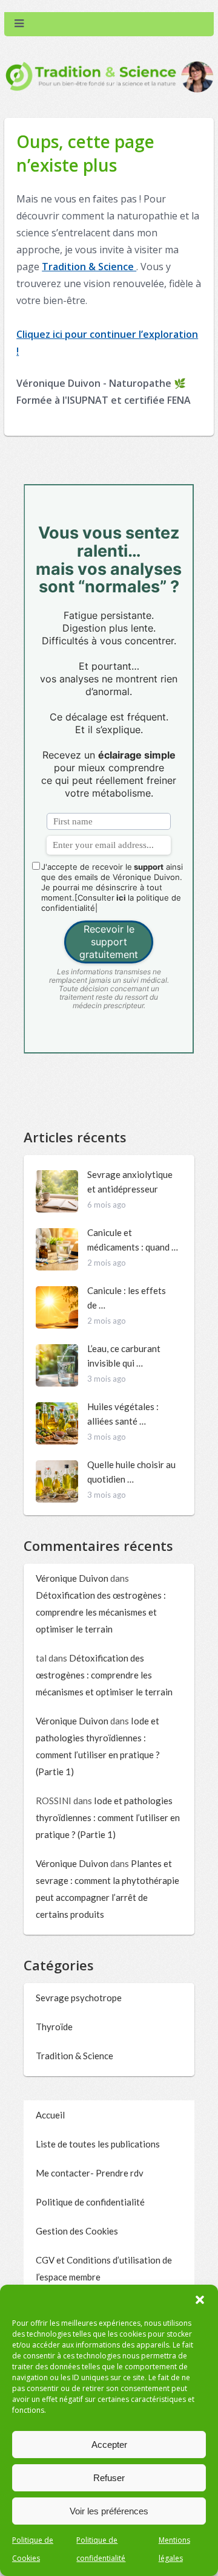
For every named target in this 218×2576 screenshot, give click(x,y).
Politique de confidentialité (90, 2202)
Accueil (50, 2115)
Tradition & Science (89, 267)
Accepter (109, 2445)
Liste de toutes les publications (98, 2144)
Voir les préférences (109, 2511)
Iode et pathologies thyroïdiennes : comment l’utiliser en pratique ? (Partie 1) (108, 1817)
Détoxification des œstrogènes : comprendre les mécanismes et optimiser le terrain (101, 1612)
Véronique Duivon (72, 1578)
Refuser (109, 2478)
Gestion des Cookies (77, 2231)
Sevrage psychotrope (79, 1998)
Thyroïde (54, 2027)
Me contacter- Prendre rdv (90, 2173)
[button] (200, 2300)
